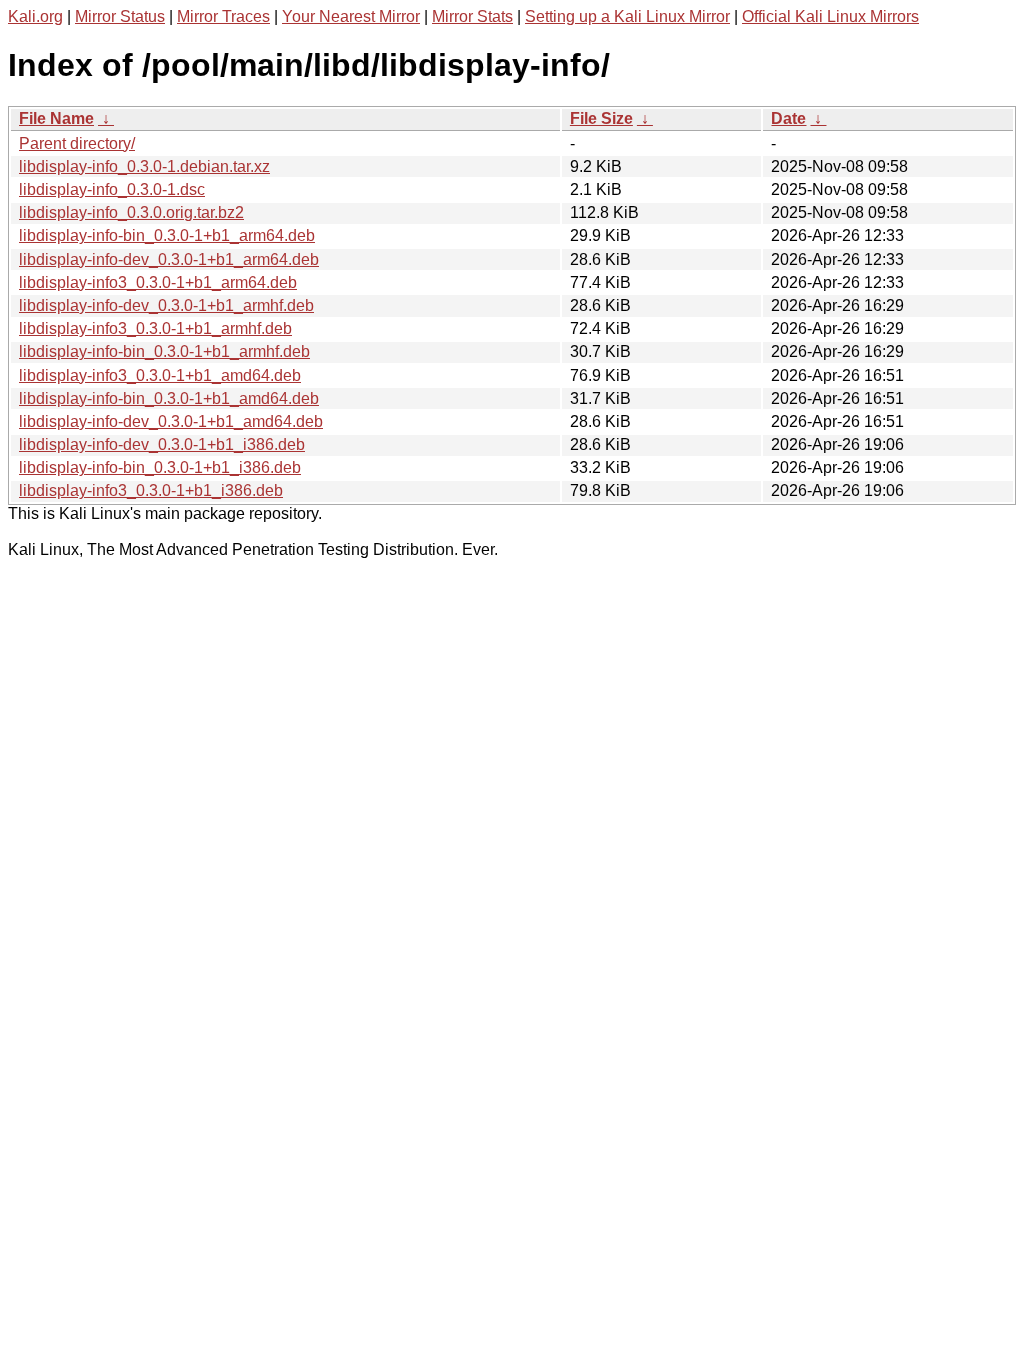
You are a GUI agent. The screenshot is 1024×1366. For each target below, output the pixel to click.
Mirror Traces (223, 16)
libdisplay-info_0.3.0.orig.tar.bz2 (131, 212)
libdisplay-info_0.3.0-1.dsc (112, 189)
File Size (601, 118)
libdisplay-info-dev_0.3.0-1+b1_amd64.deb (171, 421)
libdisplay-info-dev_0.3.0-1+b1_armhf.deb (166, 305)
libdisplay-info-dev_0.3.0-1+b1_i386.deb (162, 444)
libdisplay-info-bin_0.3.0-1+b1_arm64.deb (167, 235)
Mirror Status (120, 16)
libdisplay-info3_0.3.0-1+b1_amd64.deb (160, 375)
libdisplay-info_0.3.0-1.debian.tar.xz (144, 166)
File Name (56, 118)
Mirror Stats (472, 16)
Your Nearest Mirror (351, 16)
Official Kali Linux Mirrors (830, 16)
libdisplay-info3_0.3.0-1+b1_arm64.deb (158, 282)
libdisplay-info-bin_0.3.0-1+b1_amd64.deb (169, 398)
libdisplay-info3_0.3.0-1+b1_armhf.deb (155, 328)
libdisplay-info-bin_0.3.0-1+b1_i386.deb (160, 467)
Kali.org (35, 16)
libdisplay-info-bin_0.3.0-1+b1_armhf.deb (164, 351)
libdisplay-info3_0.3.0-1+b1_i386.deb (151, 490)
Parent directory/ (77, 143)
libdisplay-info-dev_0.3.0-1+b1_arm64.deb (169, 259)
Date (788, 118)
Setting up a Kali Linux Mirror (627, 16)
